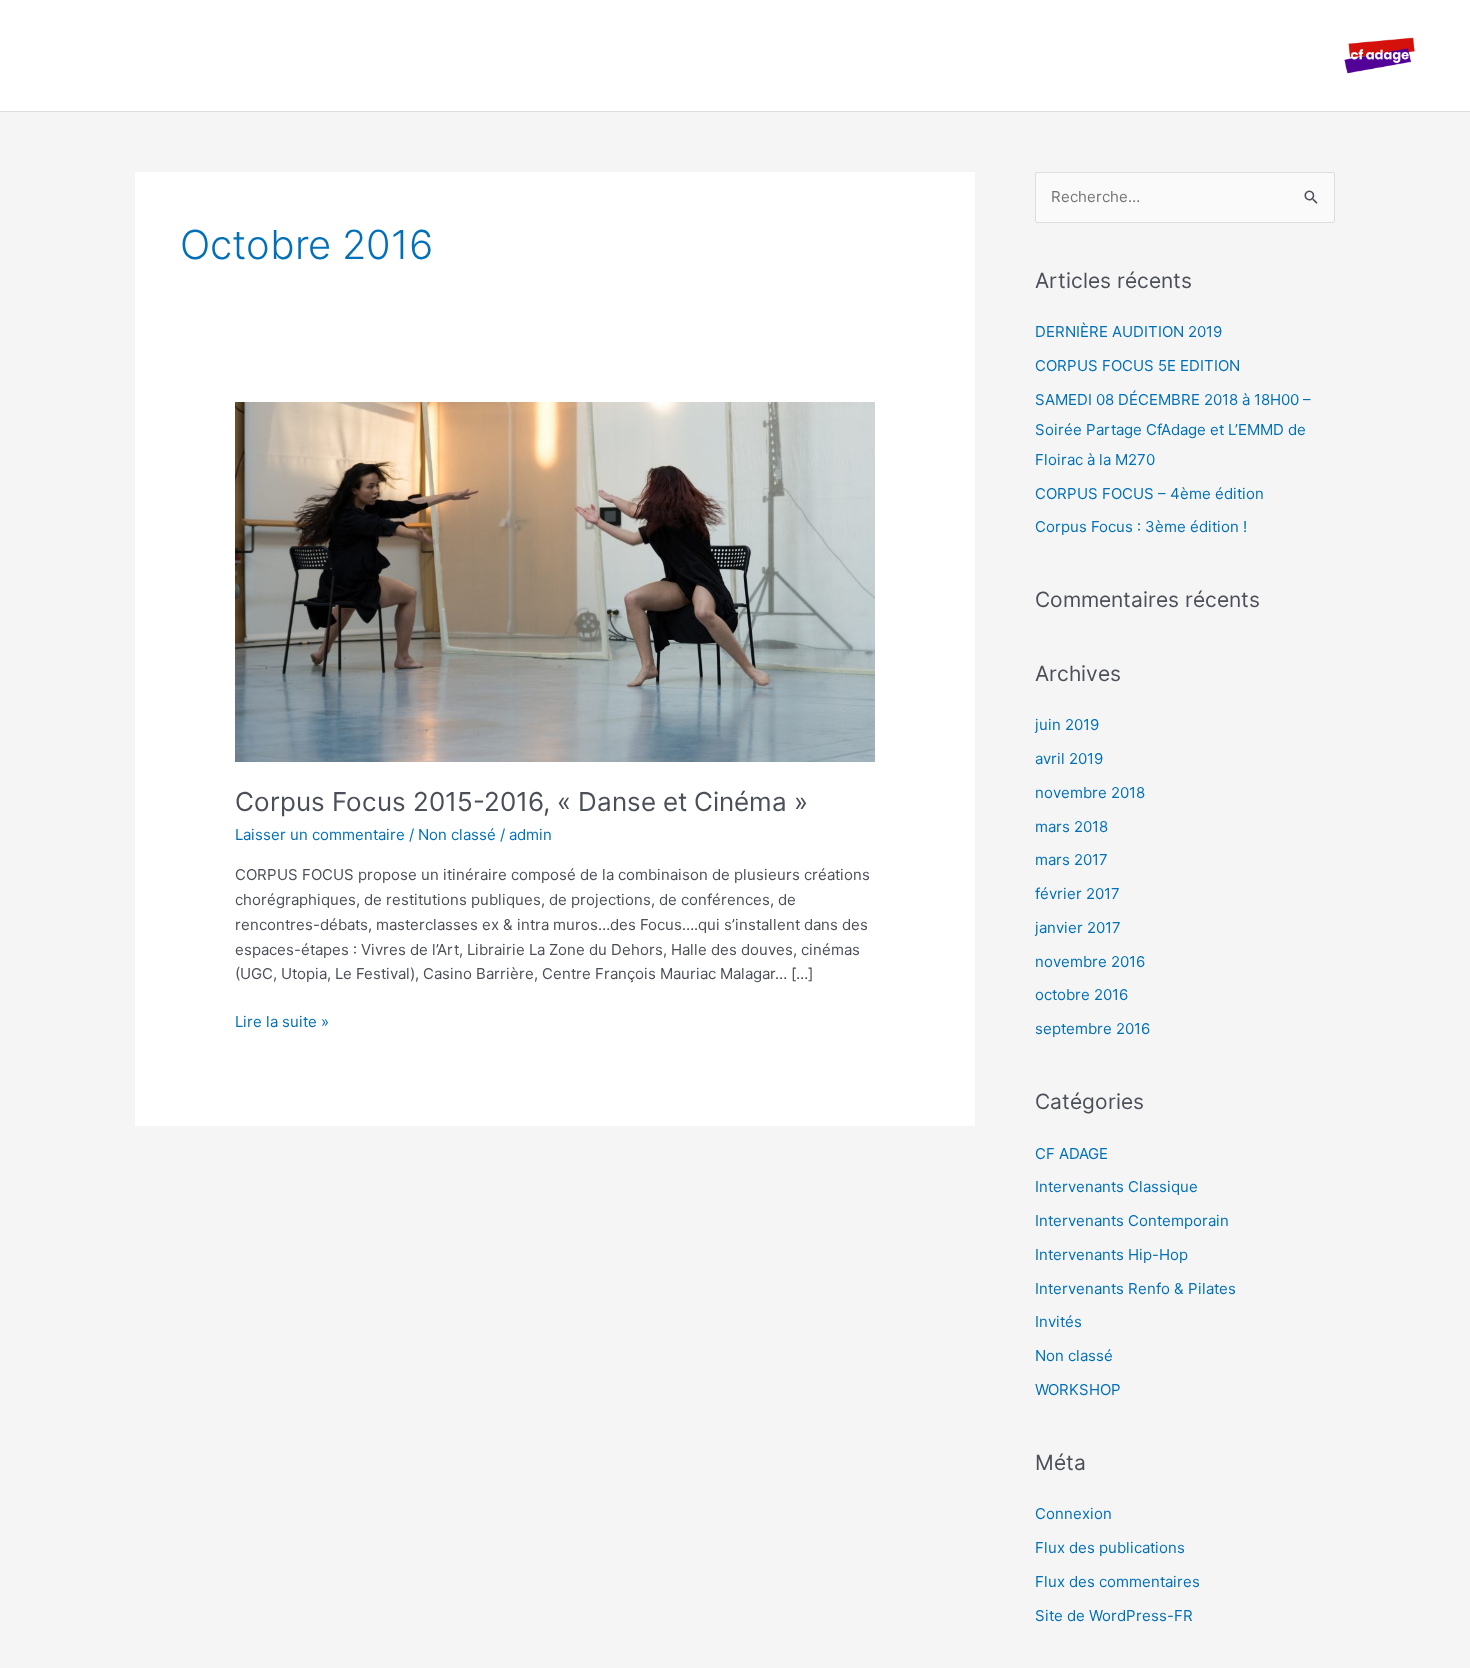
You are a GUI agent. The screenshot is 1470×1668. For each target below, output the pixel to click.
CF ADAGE (1071, 1153)
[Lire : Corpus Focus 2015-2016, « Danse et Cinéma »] (555, 580)
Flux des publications (1110, 1547)
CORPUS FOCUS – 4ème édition (1149, 493)
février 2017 (1077, 893)
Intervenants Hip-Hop (1111, 1254)
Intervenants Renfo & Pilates (1135, 1288)
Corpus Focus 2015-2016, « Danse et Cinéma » (521, 801)
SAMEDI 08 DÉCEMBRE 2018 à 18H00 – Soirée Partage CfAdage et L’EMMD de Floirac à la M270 (1173, 429)
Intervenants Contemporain (1132, 1220)
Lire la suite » (282, 1020)
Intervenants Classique (1116, 1186)
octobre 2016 (1081, 994)
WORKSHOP (1078, 1389)
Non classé (457, 834)
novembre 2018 (1090, 792)
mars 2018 (1071, 826)
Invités (1058, 1321)
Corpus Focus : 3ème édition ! (1141, 526)
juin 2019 (1067, 724)
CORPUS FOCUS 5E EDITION (1137, 365)
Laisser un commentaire (320, 834)
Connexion (1073, 1513)
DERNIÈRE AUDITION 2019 (1128, 331)
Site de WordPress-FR (1114, 1615)
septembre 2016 (1092, 1028)
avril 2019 (1069, 758)
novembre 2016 (1090, 961)
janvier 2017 (1078, 927)
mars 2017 (1071, 859)
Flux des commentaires (1117, 1581)
